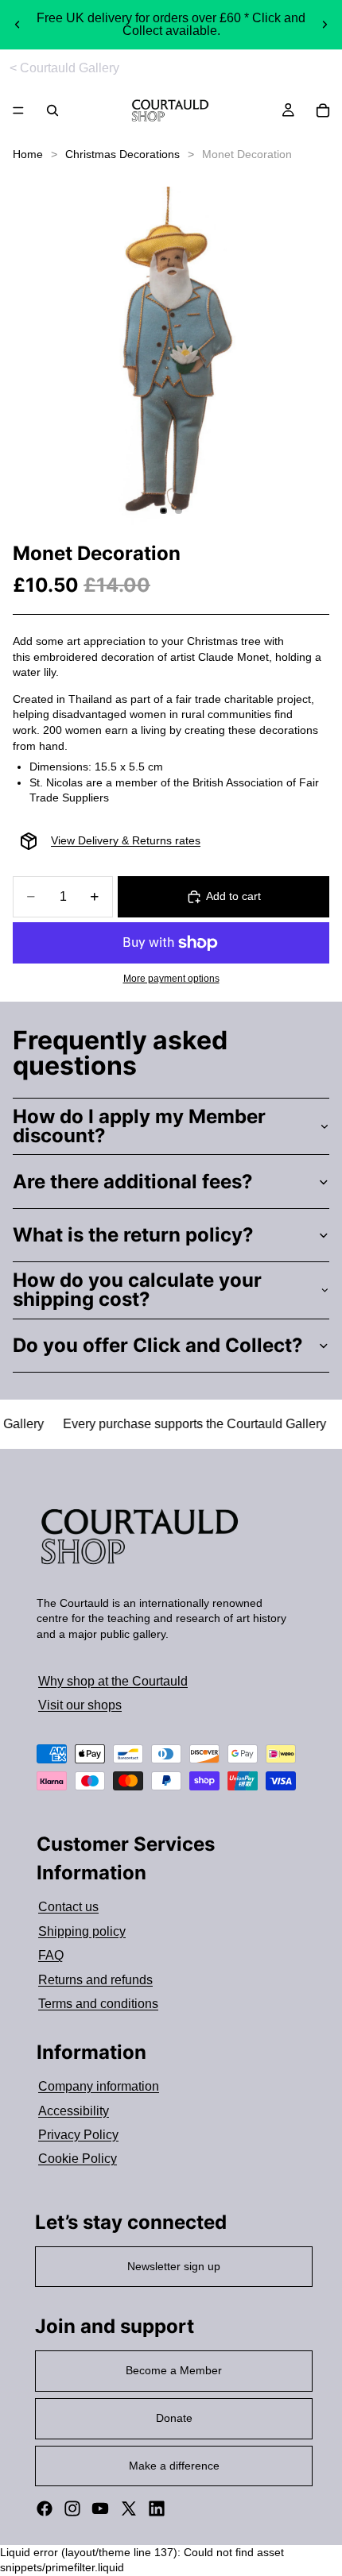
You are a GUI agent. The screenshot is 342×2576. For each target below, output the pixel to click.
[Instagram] (72, 2508)
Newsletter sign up (174, 2266)
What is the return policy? (133, 1235)
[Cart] (323, 110)
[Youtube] (100, 2508)
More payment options (171, 978)
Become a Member (174, 2370)
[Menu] (18, 111)
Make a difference (174, 2466)
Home (28, 154)
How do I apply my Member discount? (139, 1126)
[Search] (52, 110)
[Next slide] (325, 25)
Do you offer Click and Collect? (158, 1345)
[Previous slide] (17, 25)
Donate (174, 2418)
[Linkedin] (157, 2508)
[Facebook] (45, 2508)
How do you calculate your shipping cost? (137, 1290)
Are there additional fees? (133, 1182)
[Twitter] (129, 2508)
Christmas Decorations (122, 154)
